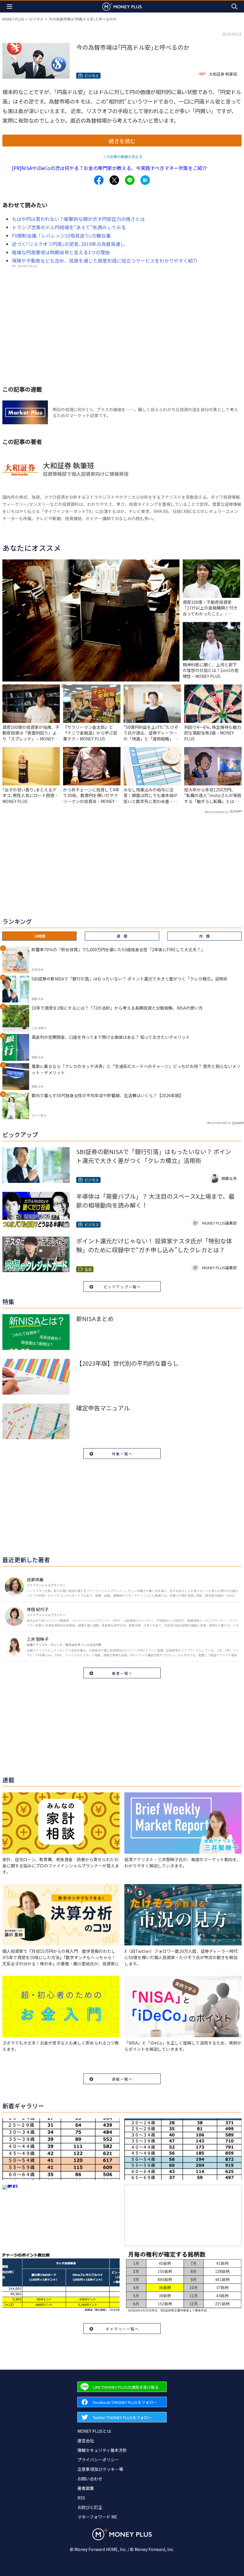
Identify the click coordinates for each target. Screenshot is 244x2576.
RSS (81, 2498)
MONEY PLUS (13, 19)
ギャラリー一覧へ (122, 2329)
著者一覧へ (122, 1673)
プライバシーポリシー (98, 2460)
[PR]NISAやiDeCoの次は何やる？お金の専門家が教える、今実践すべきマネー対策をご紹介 (110, 168)
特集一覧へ (122, 1454)
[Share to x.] (114, 180)
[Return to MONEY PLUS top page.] (122, 6)
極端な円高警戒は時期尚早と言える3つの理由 (61, 252)
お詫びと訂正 (90, 2507)
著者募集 (86, 2488)
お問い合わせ (90, 2479)
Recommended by (217, 812)
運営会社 (86, 2441)
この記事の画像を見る (121, 156)
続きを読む (122, 141)
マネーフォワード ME (97, 2517)
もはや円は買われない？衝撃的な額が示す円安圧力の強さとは (78, 219)
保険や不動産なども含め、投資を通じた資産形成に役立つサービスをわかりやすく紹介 (105, 261)
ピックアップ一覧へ (122, 1287)
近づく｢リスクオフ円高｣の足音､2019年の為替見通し (68, 244)
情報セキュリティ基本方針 (102, 2450)
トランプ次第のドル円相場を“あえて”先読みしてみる (69, 227)
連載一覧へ (122, 2079)
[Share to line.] (130, 180)
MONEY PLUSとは (94, 2431)
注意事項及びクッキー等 (100, 2469)
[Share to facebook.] (99, 180)
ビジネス (36, 19)
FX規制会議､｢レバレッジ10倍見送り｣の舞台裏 (61, 236)
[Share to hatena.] (145, 180)
